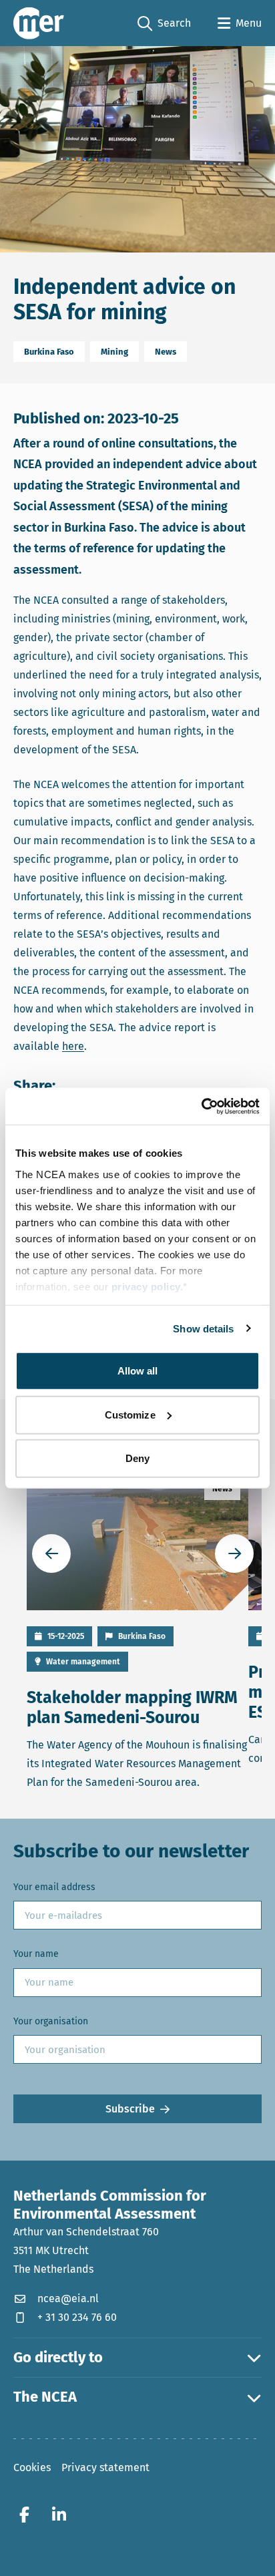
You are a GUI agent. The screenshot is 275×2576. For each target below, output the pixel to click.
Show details (203, 1328)
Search (164, 24)
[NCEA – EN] (39, 23)
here (73, 1046)
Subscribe (130, 2109)
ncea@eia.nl (68, 2298)
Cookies (32, 2467)
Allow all (138, 1371)
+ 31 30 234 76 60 (77, 2317)
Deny (137, 1458)
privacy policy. (148, 1286)
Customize (130, 1414)
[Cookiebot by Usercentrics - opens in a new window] (201, 1106)
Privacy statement (105, 2467)
